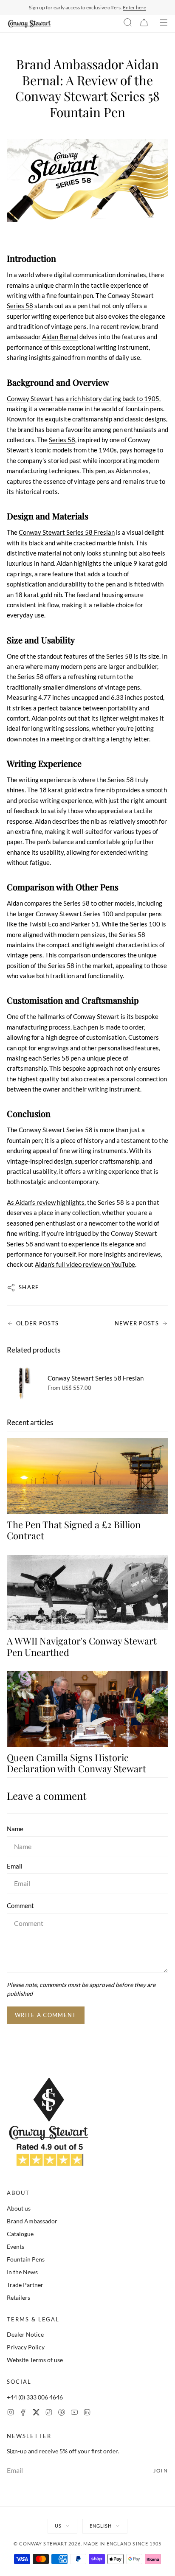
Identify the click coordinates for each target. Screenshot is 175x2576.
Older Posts (37, 1323)
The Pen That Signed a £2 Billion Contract (74, 1530)
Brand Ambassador (32, 2221)
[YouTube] (74, 2413)
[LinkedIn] (87, 2413)
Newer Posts (137, 1323)
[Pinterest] (62, 2413)
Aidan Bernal (60, 337)
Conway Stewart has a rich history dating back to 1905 (83, 398)
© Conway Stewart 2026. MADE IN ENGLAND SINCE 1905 (88, 2544)
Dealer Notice (25, 2334)
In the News (22, 2272)
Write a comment (46, 2015)
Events (16, 2246)
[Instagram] (11, 2413)
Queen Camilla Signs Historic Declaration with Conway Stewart (76, 1763)
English (101, 2526)
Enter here (134, 7)
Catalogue (20, 2234)
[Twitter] (36, 2413)
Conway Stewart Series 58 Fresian (67, 532)
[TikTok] (49, 2413)
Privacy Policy (26, 2347)
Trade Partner (25, 2285)
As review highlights (46, 1202)
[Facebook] (23, 2413)
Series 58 (62, 440)
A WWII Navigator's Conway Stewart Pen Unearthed (82, 1646)
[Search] (128, 24)
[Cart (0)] (144, 24)
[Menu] (164, 24)
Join (161, 2471)
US (58, 2526)
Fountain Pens (26, 2259)
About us (19, 2208)
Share (29, 1287)
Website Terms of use (35, 2360)
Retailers (18, 2297)
